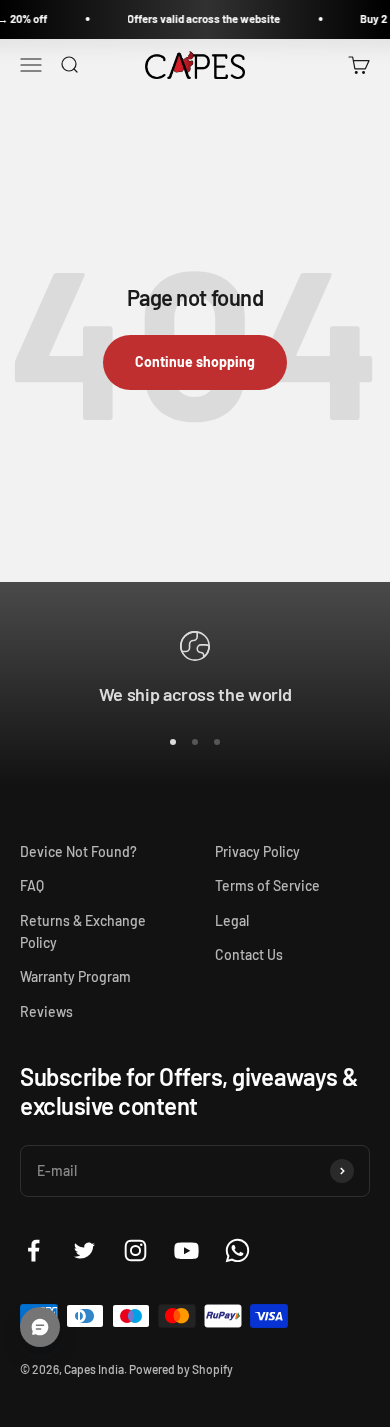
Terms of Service (267, 885)
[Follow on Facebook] (33, 1250)
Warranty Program (75, 976)
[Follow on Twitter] (84, 1250)
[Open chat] (40, 1327)
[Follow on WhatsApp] (237, 1250)
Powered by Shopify (181, 1369)
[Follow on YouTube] (186, 1250)
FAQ (32, 885)
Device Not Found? (78, 851)
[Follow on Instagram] (135, 1250)
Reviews (46, 1011)
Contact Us (249, 954)
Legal (232, 920)
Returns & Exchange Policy (83, 931)
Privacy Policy (257, 851)
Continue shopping (195, 361)
